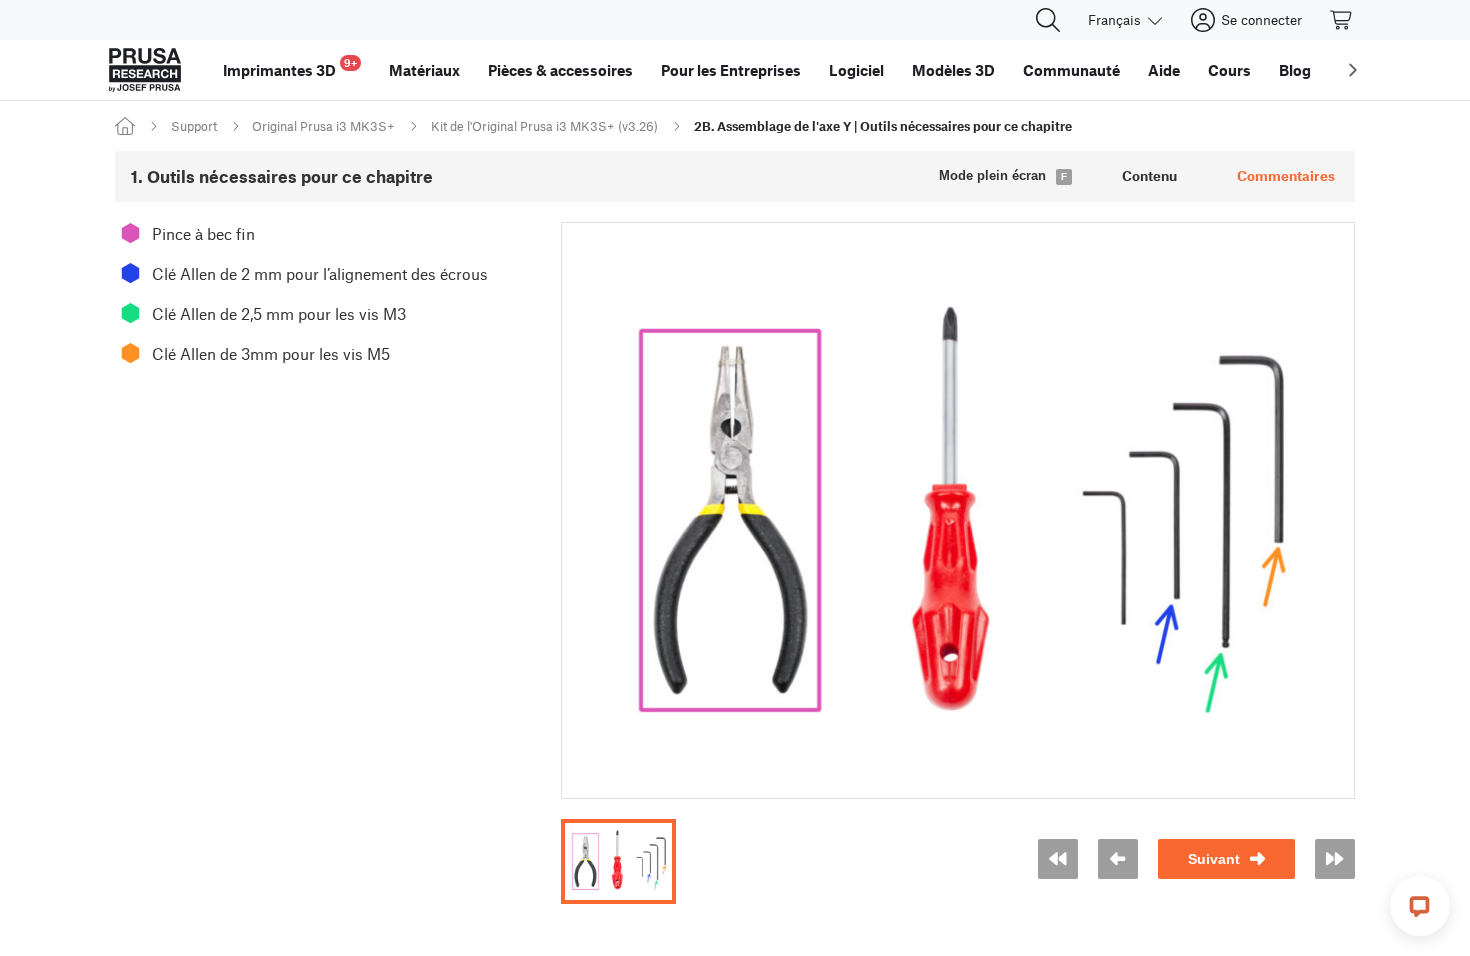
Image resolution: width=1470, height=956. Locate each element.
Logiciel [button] (856, 70)
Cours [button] (1229, 70)
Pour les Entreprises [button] (731, 70)
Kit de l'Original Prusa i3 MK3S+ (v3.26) (544, 126)
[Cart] (1342, 20)
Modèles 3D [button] (953, 70)
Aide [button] (1164, 70)
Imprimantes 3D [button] (290, 67)
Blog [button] (1295, 70)
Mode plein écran (992, 175)
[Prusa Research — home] (145, 70)
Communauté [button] (1071, 70)
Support (194, 126)
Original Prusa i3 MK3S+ (323, 126)
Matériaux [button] (424, 70)
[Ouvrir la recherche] (1048, 20)
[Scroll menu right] (1353, 70)
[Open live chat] (1420, 906)
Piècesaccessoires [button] (560, 70)
